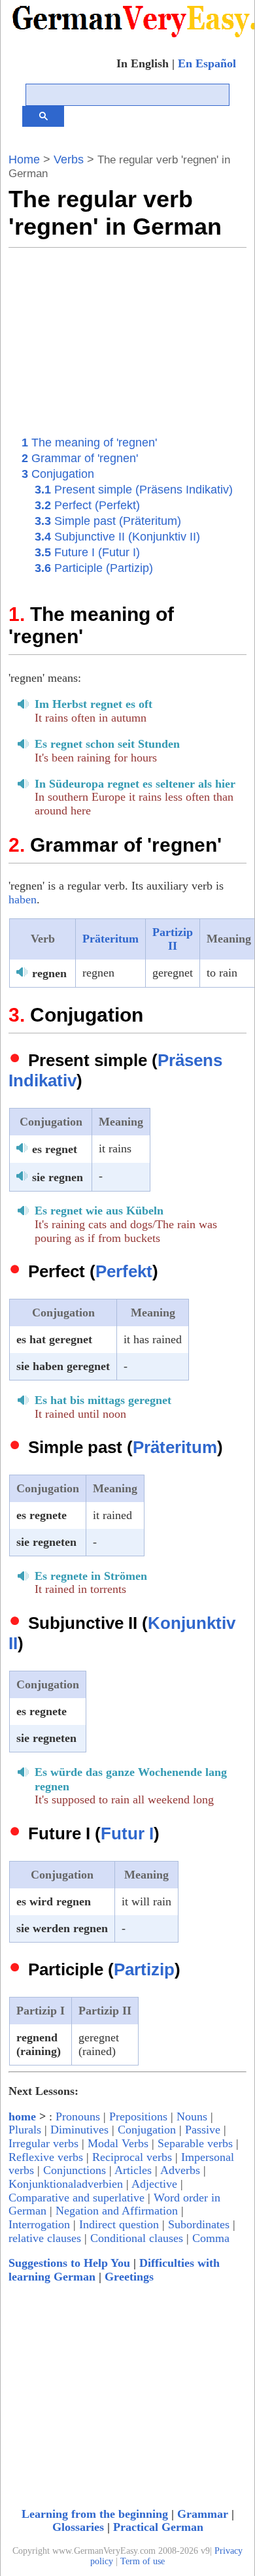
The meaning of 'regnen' (89, 443)
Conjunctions (75, 2170)
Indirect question (119, 2224)
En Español (207, 63)
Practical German (158, 2527)
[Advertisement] (124, 339)
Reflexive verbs (46, 2157)
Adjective (154, 2184)
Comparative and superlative (76, 2198)
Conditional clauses (137, 2238)
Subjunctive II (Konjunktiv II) (117, 537)
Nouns (192, 2116)
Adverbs (180, 2170)
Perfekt (124, 1271)
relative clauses (45, 2238)
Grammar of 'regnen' (80, 458)
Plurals (25, 2130)
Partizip (144, 1969)
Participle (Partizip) (94, 568)
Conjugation (58, 474)
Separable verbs (195, 2143)
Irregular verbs (43, 2143)
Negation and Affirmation (117, 2211)
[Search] (43, 116)
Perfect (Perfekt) (87, 505)
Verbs (69, 159)
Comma (211, 2238)
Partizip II (173, 939)
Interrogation (39, 2224)
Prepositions (138, 2116)
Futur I (127, 1833)
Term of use (143, 2561)
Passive (203, 2130)
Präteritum (110, 939)
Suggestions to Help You (69, 2263)
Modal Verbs (118, 2143)
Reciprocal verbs (132, 2157)
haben (23, 899)
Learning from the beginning (95, 2514)
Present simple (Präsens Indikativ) (134, 490)
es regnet (55, 1149)
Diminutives (79, 2130)
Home (24, 159)
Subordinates (199, 2224)
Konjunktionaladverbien (66, 2184)
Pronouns (78, 2116)
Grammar (203, 2514)
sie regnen (58, 1177)
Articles (133, 2170)
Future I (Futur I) (87, 552)
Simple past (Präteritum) (108, 521)
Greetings (129, 2277)
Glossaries (78, 2527)
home (22, 2116)
